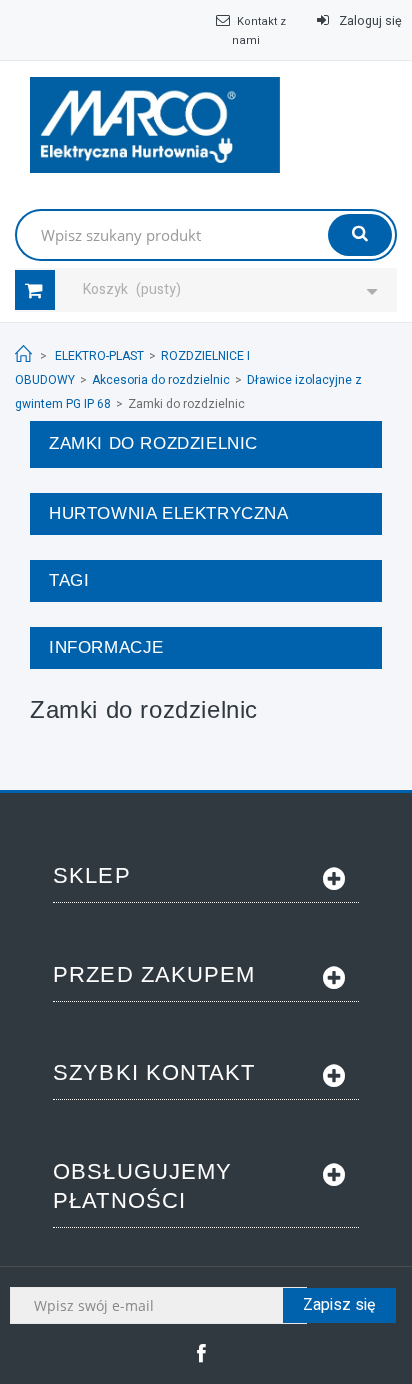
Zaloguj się (369, 21)
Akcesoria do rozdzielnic (161, 380)
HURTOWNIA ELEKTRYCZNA (169, 513)
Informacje (106, 647)
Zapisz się (339, 1305)
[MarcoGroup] (155, 125)
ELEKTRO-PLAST (99, 356)
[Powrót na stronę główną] (23, 354)
